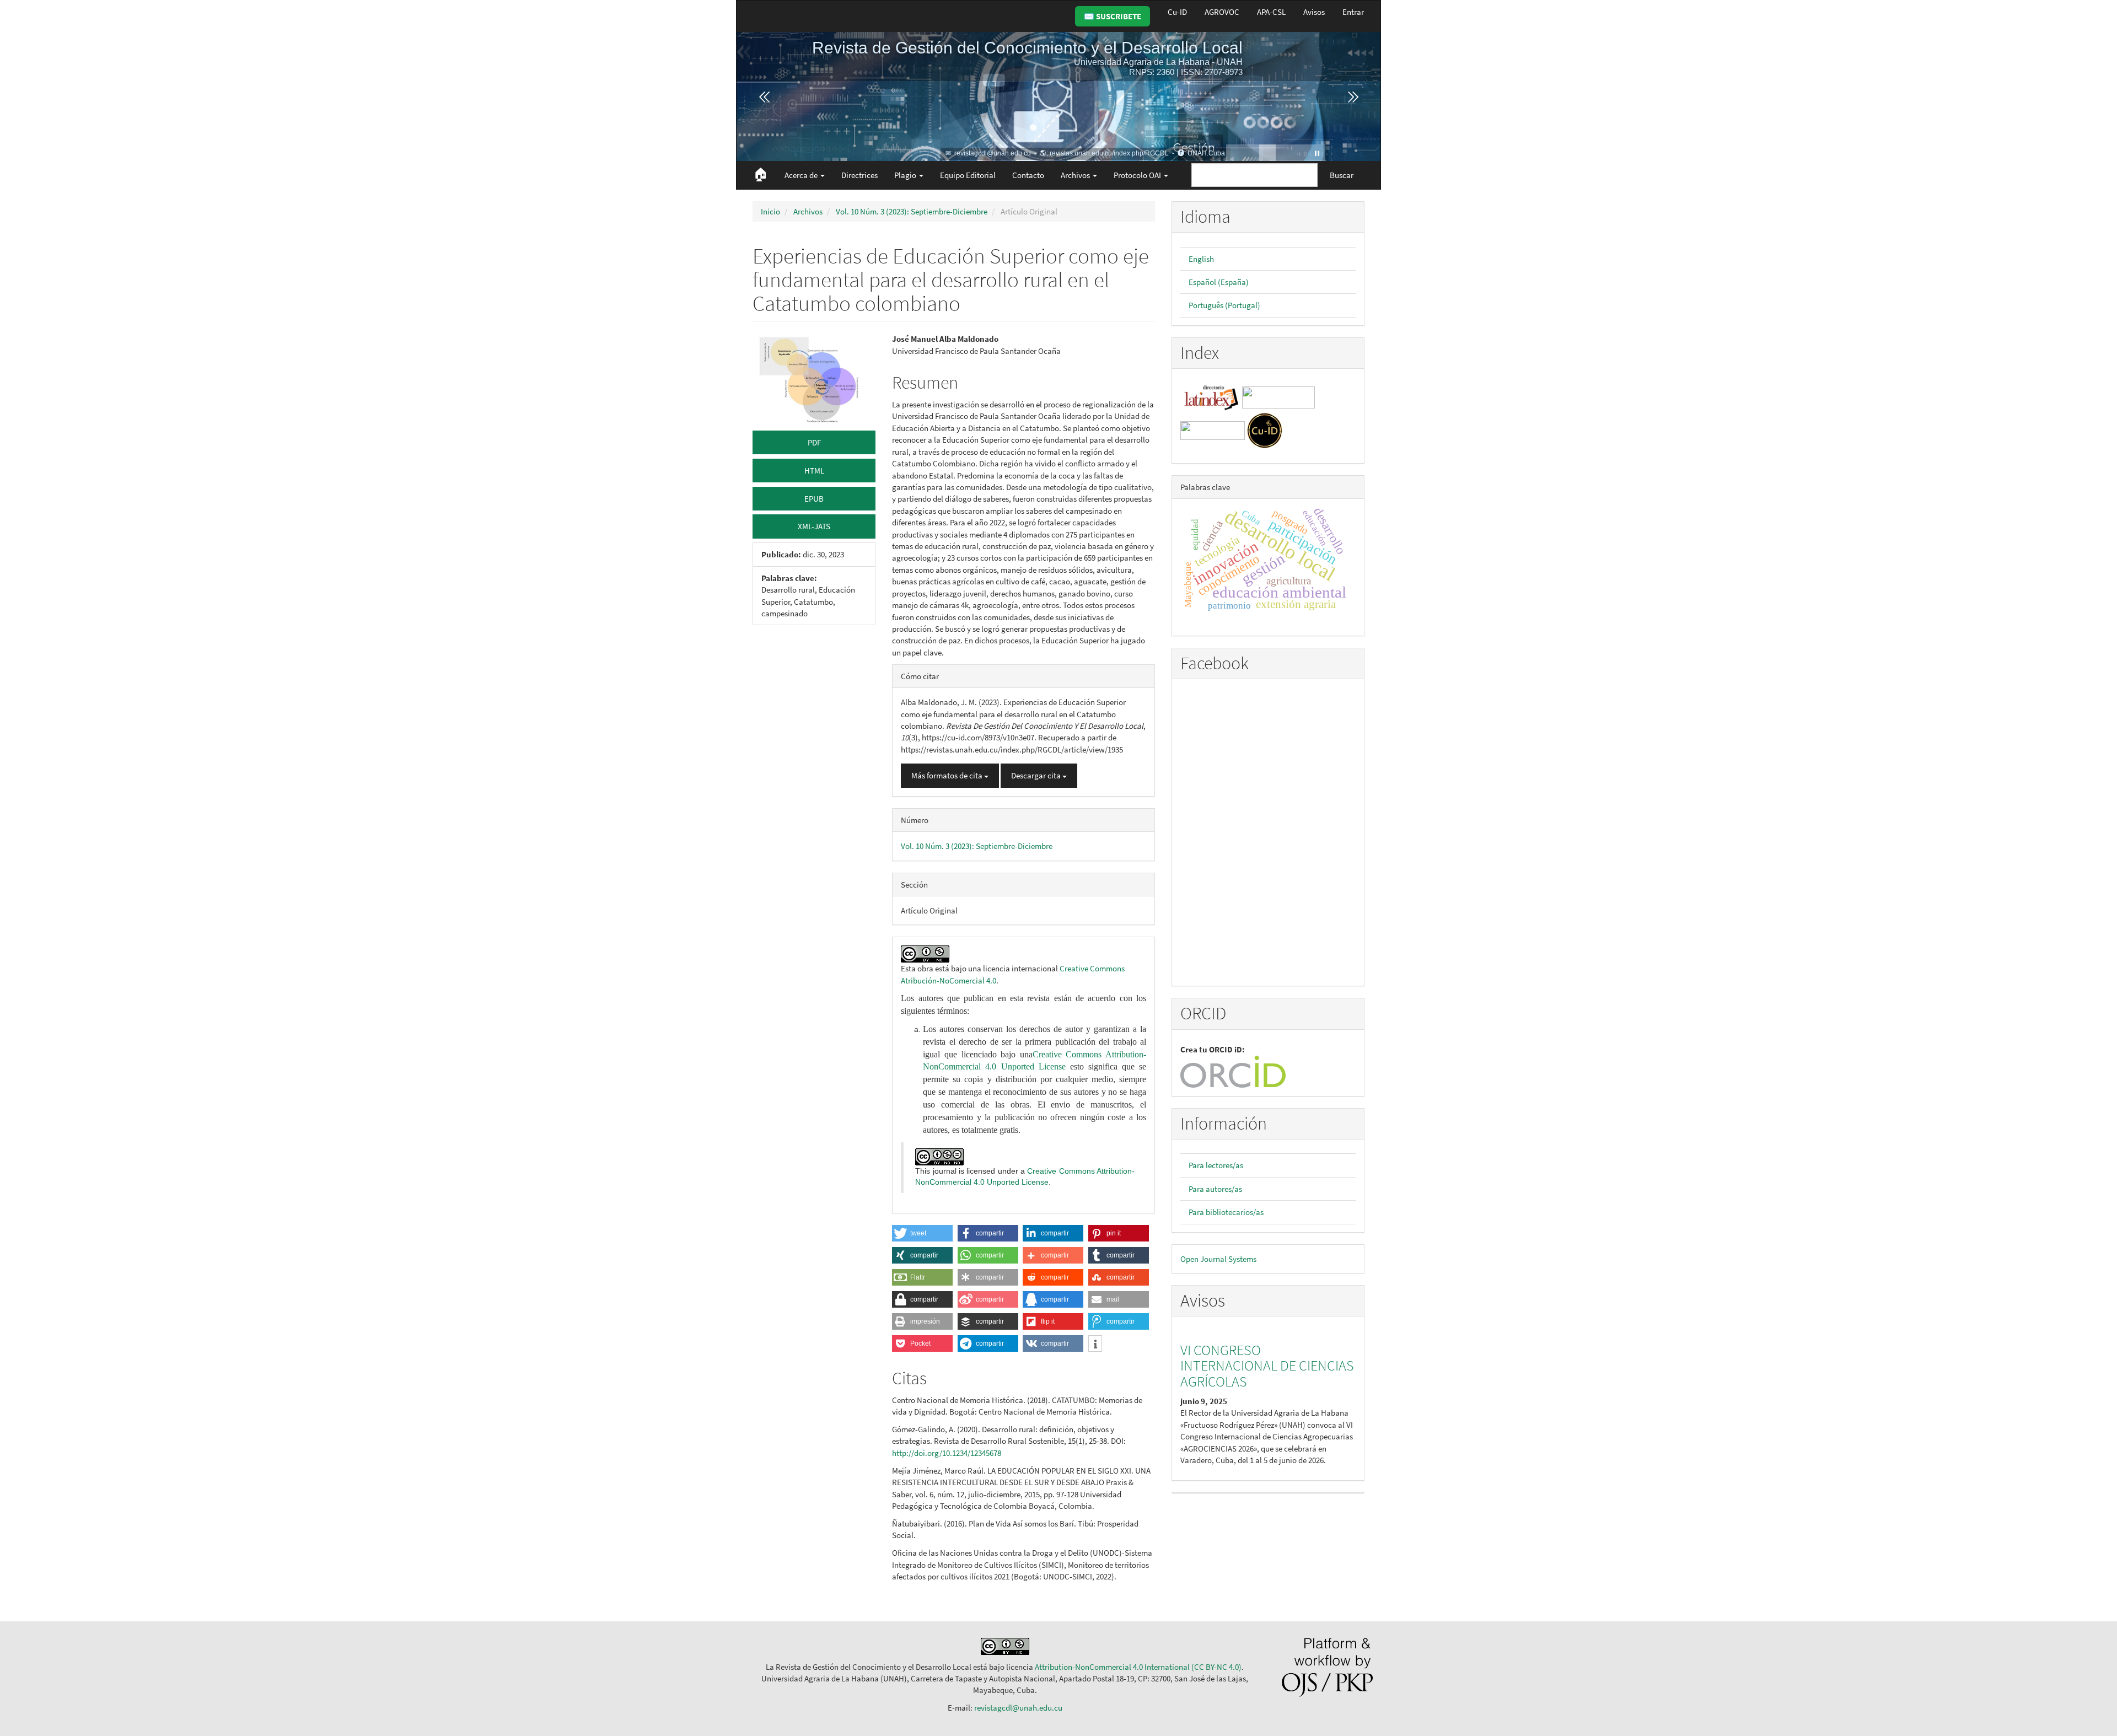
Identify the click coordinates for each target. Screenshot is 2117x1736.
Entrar (1353, 12)
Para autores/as (1215, 1189)
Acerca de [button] (802, 175)
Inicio (770, 211)
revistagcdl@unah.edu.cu (1018, 1708)
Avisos (1314, 12)
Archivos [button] (1076, 175)
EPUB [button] (814, 499)
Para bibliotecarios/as (1226, 1212)
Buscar (1342, 175)
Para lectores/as (1216, 1165)
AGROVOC (1222, 12)
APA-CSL (1271, 12)
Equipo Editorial (968, 175)
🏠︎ (761, 174)
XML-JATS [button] (814, 526)
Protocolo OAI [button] (1138, 175)
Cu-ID (1177, 12)
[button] (922, 1233)
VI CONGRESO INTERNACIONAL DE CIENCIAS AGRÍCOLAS (1267, 1366)
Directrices (859, 175)
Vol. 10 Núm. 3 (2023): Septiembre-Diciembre (912, 211)
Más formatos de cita (948, 775)
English (1201, 259)
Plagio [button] (906, 175)
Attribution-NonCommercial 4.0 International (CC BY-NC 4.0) (1138, 1667)
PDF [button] (814, 442)
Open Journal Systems (1218, 1259)
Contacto (1028, 175)
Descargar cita (1037, 775)
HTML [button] (814, 471)
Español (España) (1219, 282)
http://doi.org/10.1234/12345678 (947, 1453)
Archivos (808, 211)
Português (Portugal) (1224, 305)
